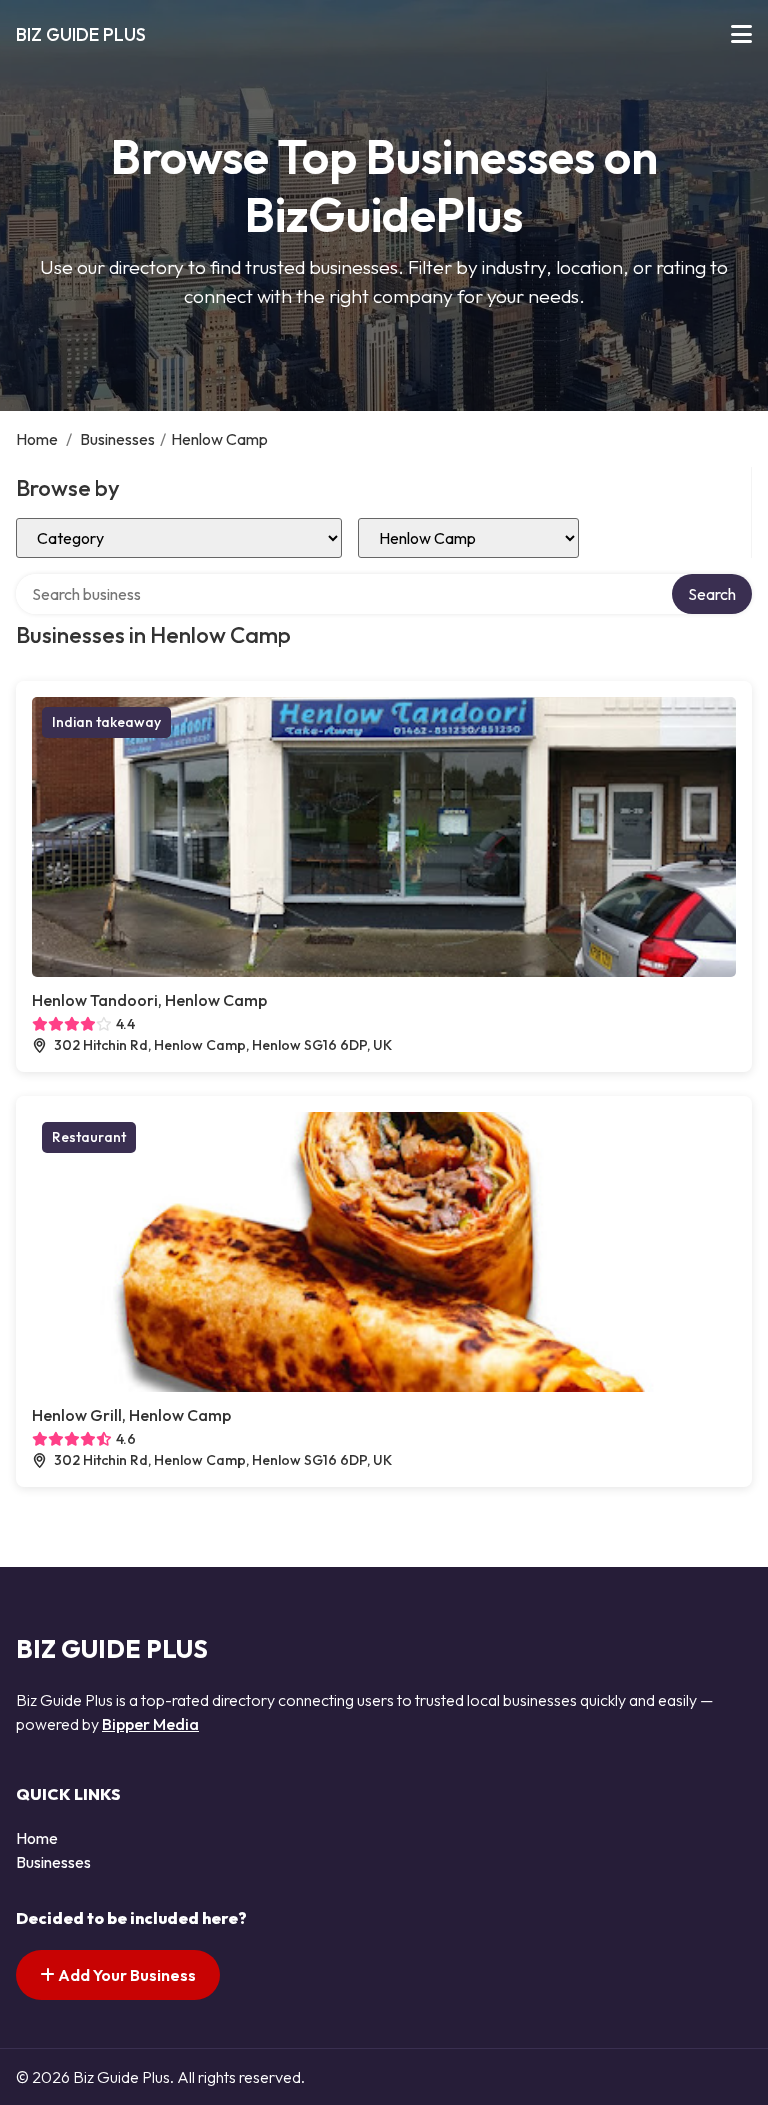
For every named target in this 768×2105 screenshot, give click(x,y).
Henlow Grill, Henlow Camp (131, 1415)
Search (712, 594)
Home (37, 439)
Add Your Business (125, 1975)
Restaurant (89, 1137)
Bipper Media (150, 1724)
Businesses (117, 439)
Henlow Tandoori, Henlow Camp (149, 1000)
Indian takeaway (106, 722)
